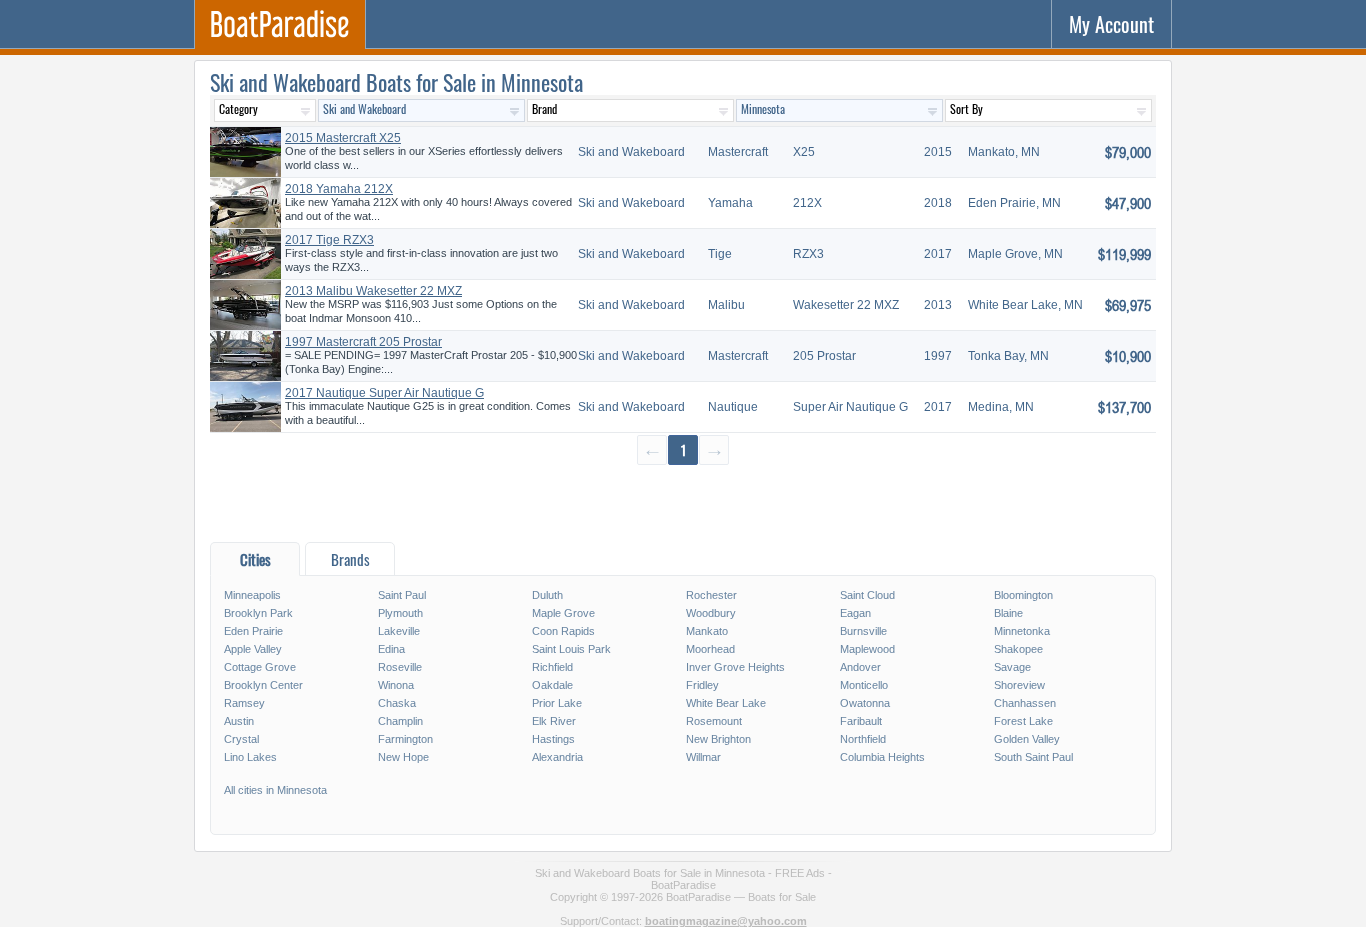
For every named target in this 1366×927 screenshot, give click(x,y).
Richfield (552, 667)
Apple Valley (253, 649)
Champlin (400, 721)
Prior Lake (557, 703)
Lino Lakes (250, 757)
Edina (391, 649)
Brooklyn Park (258, 613)
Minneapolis (252, 595)
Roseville (400, 667)
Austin (239, 721)
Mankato (707, 631)
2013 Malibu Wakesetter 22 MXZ (373, 291)
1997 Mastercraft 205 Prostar (363, 342)
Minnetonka (1022, 631)
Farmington (405, 739)
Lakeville (399, 631)
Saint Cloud (867, 595)
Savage (1012, 667)
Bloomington (1023, 595)
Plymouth (400, 613)
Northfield (863, 739)
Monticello (864, 685)
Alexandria (557, 757)
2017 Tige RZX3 (329, 240)
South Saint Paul (1033, 757)
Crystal (241, 739)
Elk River (554, 721)
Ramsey (244, 703)
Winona (396, 685)
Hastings (553, 739)
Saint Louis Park (571, 649)
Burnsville (863, 631)
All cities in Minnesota (275, 790)
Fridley (702, 685)
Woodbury (711, 613)
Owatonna (865, 703)
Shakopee (1018, 649)
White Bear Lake (726, 703)
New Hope (403, 757)
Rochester (711, 595)
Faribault (861, 721)
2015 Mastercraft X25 (343, 138)
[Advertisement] (683, 502)
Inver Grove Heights (735, 667)
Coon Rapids (563, 631)
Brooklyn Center (263, 685)
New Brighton (718, 739)
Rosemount (714, 721)
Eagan (855, 613)
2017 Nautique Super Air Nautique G (384, 393)
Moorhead (710, 649)
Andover (860, 667)
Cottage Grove (260, 667)
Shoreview (1019, 685)
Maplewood (867, 649)
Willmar (703, 757)
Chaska (397, 703)
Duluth (547, 595)
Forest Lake (1023, 721)
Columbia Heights (882, 757)
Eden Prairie (253, 631)
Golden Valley (1027, 739)
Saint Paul (402, 595)
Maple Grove (563, 613)
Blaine (1008, 613)
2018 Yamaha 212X (339, 189)
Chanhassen (1025, 703)
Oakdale (552, 685)
